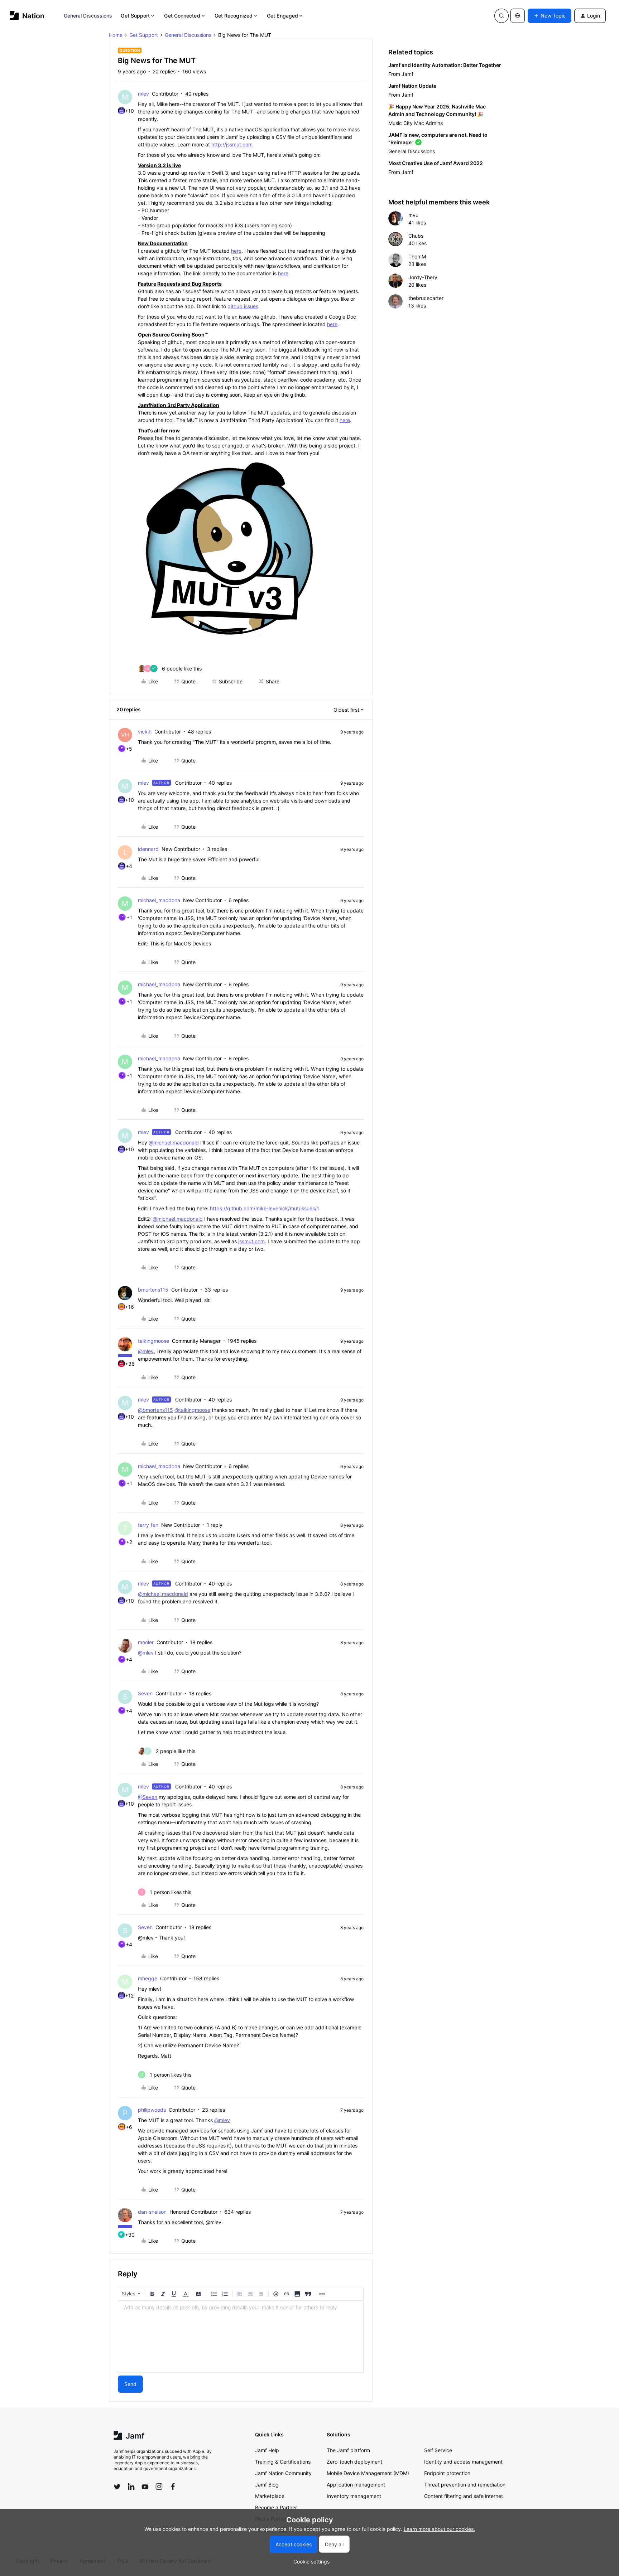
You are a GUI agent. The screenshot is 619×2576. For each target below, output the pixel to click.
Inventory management (354, 2496)
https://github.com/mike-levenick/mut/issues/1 (265, 1208)
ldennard (148, 849)
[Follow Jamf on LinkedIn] (131, 2487)
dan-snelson (152, 2212)
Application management (356, 2485)
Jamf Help (267, 2450)
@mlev (146, 1351)
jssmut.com (251, 1241)
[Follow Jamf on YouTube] (145, 2487)
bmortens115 (153, 1290)
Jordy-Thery (423, 277)
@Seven (148, 1797)
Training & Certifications (283, 2462)
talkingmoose (153, 1341)
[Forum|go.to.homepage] (27, 16)
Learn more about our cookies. (439, 2529)
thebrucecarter (426, 298)
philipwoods (152, 2110)
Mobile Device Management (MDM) (368, 2473)
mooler (146, 1642)
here (236, 251)
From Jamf (401, 74)
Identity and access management (463, 2462)
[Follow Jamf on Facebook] (173, 2487)
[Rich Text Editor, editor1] (241, 2337)
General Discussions (88, 16)
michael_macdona (159, 900)
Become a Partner (276, 2507)
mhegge (148, 1978)
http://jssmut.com (232, 144)
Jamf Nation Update (412, 86)
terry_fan (148, 1525)
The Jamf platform (348, 2450)
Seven (145, 1693)
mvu (413, 215)
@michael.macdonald (174, 1142)
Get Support (135, 16)
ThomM (417, 256)
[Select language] (518, 16)
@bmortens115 (155, 1410)
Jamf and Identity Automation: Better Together (445, 65)
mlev (143, 94)
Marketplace (270, 2496)
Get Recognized (234, 16)
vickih (145, 732)
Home (116, 35)
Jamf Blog (267, 2485)
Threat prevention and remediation (465, 2485)
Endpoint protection (447, 2473)
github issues (243, 306)
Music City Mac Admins (416, 123)
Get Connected (182, 16)
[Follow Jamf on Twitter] (117, 2487)
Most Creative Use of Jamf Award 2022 (436, 163)
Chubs (416, 236)
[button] (550, 16)
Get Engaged (282, 16)
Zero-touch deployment (354, 2462)
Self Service (438, 2450)
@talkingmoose (192, 1410)
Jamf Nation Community (283, 2473)
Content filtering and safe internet (464, 2496)
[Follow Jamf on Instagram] (159, 2487)
